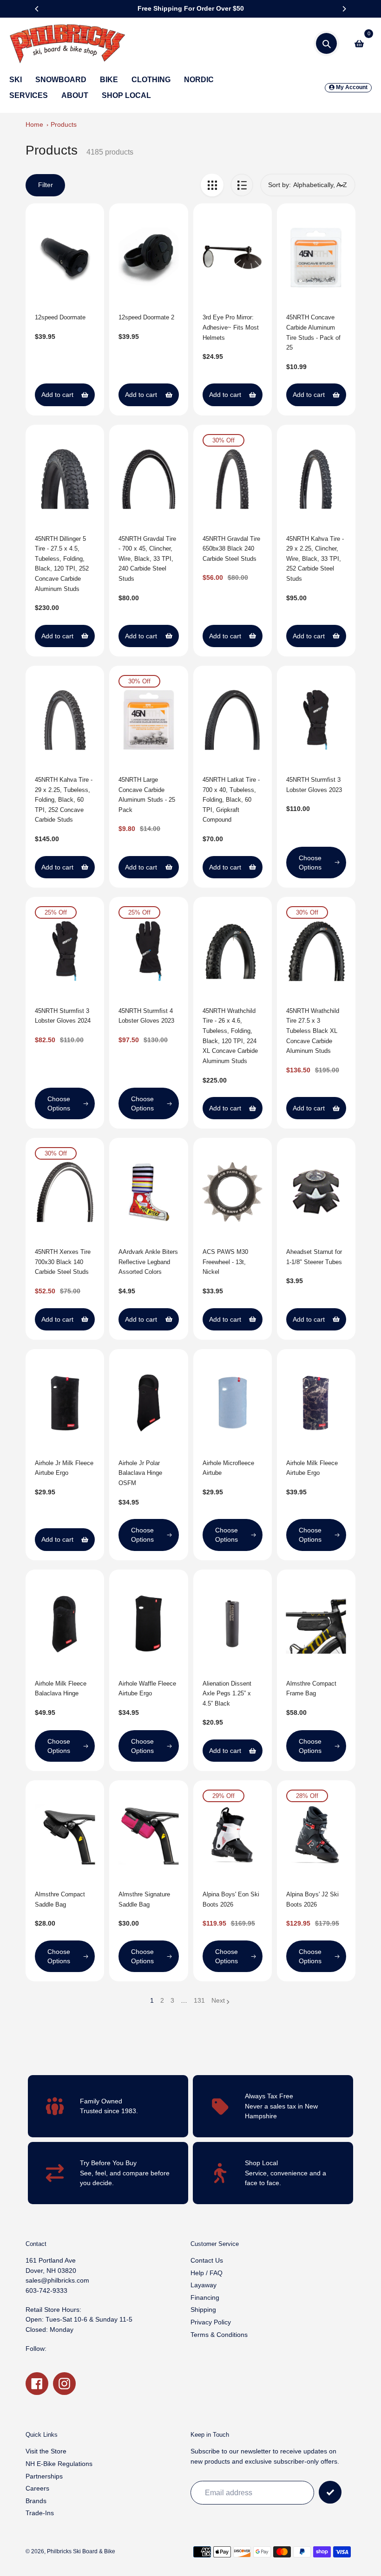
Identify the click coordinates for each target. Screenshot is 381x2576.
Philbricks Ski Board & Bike (81, 2551)
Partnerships (44, 2476)
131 (199, 2001)
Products (64, 124)
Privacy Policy (211, 2322)
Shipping (203, 2310)
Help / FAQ (207, 2273)
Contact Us (207, 2260)
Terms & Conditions (219, 2335)
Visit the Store (46, 2451)
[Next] (344, 9)
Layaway (204, 2285)
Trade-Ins (40, 2513)
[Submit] (330, 2492)
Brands (36, 2501)
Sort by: (279, 185)
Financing (205, 2297)
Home (34, 124)
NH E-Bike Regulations (59, 2464)
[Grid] (212, 185)
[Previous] (37, 9)
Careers (37, 2488)
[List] (242, 185)
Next (218, 2000)
